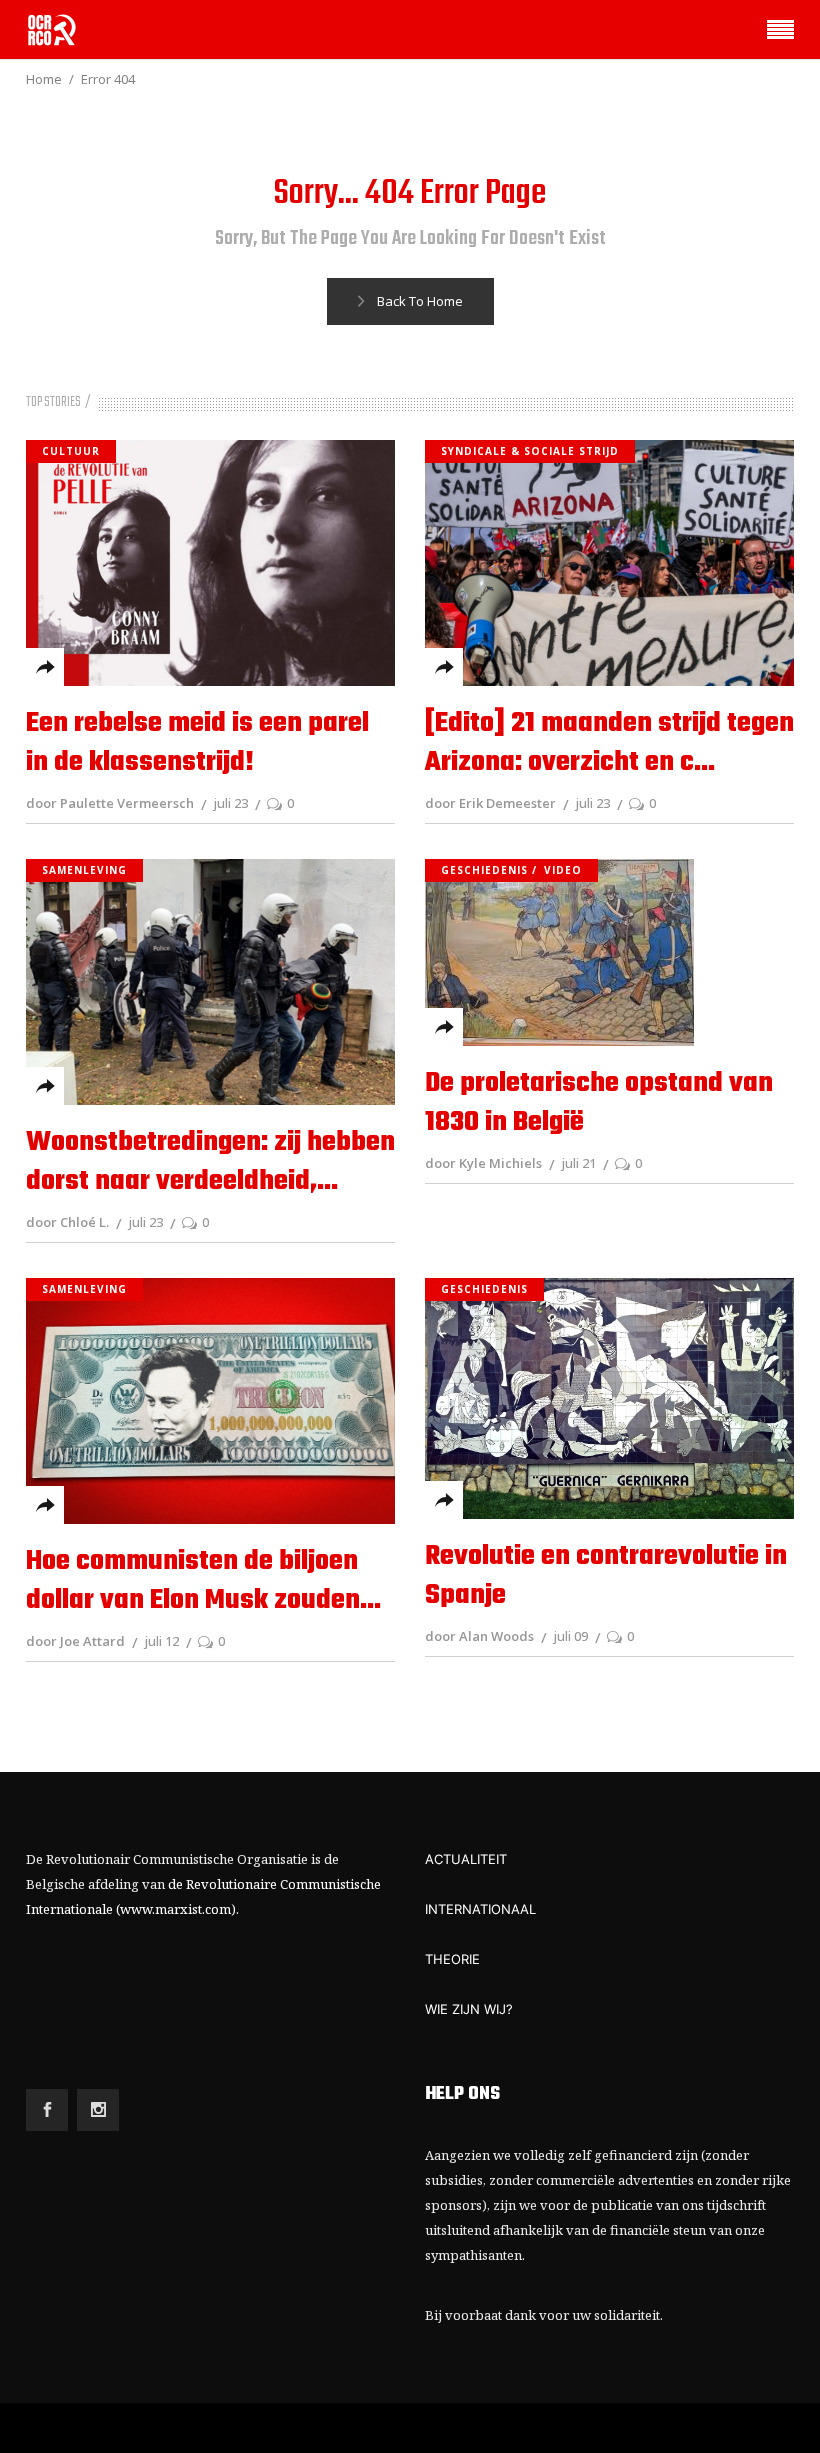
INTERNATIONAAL (480, 1909)
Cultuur (71, 451)
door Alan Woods (479, 1636)
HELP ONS (462, 2094)
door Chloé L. (67, 1222)
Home (44, 79)
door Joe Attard (75, 1641)
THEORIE (452, 1959)
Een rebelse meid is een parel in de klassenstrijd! (197, 743)
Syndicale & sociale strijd (530, 451)
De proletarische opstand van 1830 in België (599, 1103)
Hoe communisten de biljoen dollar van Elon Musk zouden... (203, 1581)
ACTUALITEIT (466, 1859)
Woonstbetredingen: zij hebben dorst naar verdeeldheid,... (210, 1162)
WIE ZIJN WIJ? (469, 2009)
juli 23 (230, 803)
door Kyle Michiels (483, 1163)
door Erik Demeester (490, 803)
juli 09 (570, 1636)
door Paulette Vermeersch (110, 803)
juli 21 (578, 1163)
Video (563, 870)
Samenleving (84, 870)
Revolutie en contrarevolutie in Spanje (606, 1576)
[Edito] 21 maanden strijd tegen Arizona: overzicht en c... (609, 743)
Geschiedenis (484, 870)
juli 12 (161, 1641)
